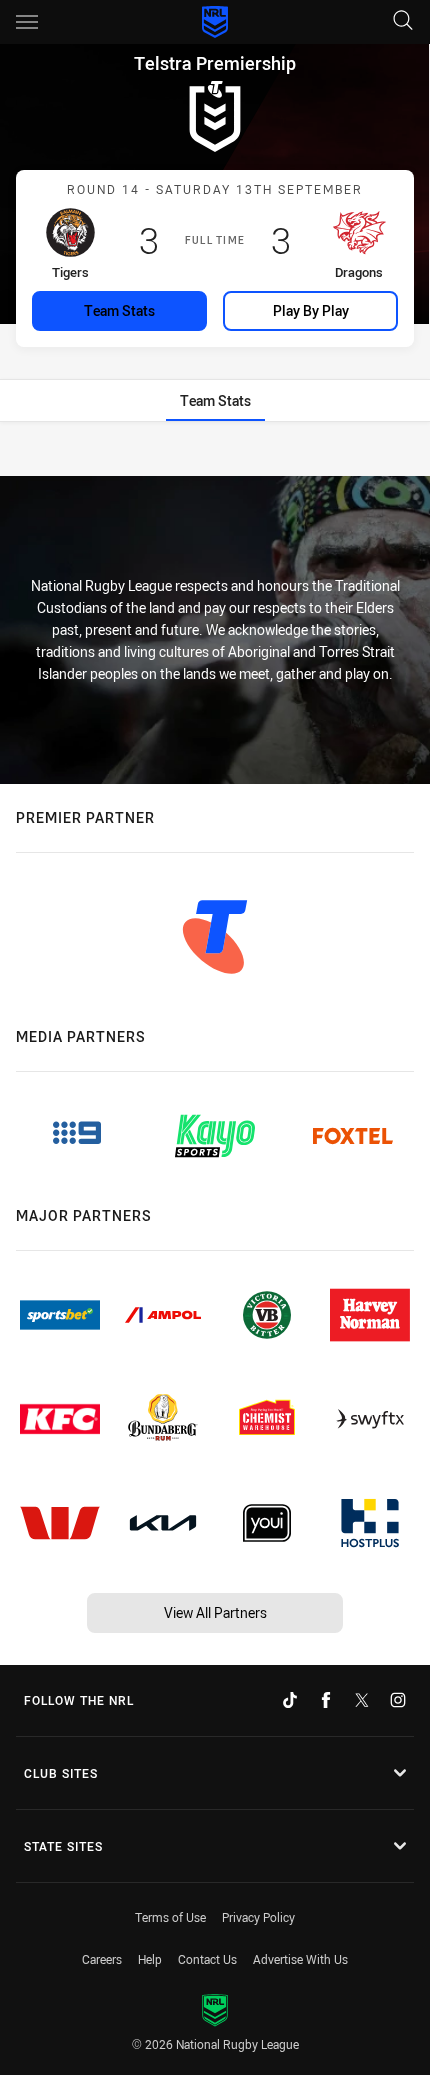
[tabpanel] (215, 450)
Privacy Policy (258, 1917)
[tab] (215, 400)
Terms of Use (170, 1917)
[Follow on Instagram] (398, 1700)
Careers (102, 1959)
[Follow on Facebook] (326, 1700)
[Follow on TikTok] (290, 1700)
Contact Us (207, 1959)
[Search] (403, 21)
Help (150, 1959)
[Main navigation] (27, 22)
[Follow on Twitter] (362, 1700)
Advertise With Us (300, 1959)
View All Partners (215, 1612)
